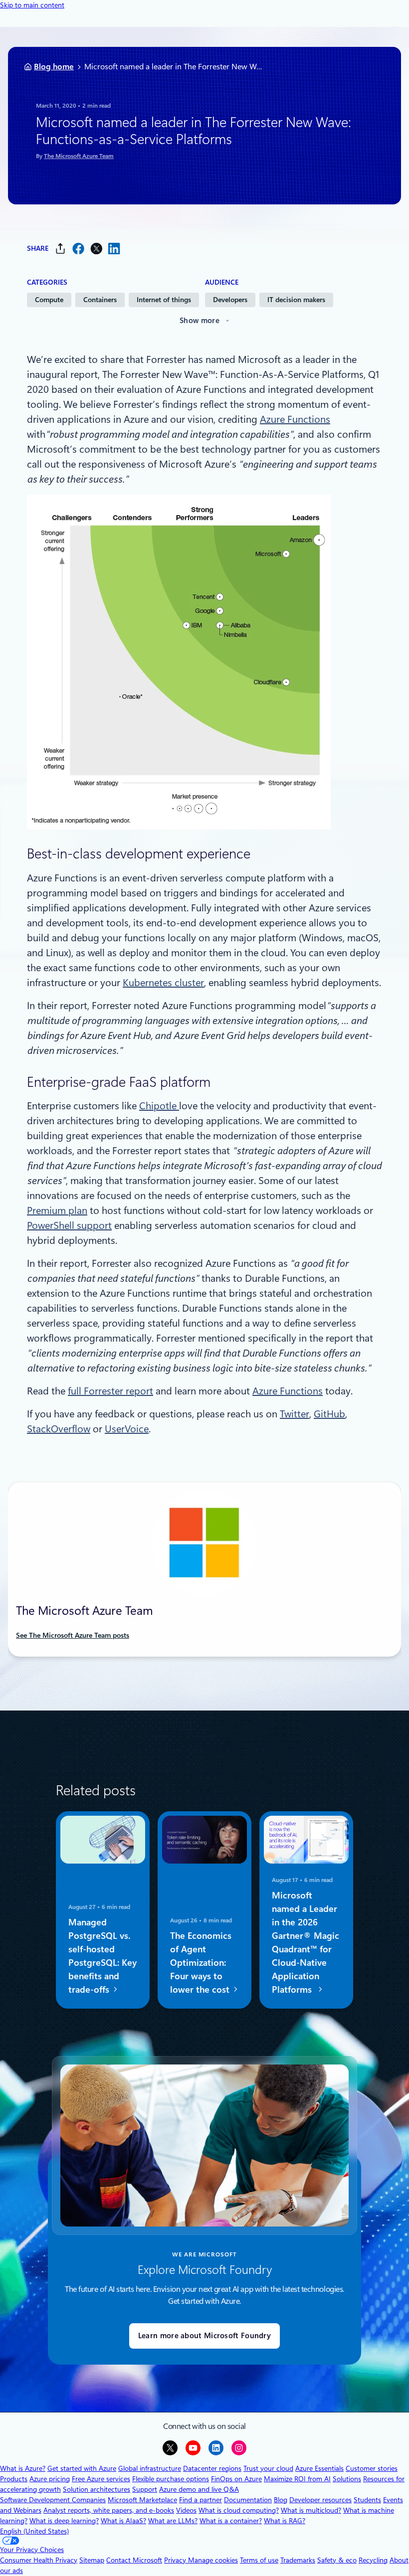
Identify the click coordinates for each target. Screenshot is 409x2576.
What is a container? (231, 2521)
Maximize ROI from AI (297, 2479)
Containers (100, 300)
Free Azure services (101, 2479)
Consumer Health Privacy (39, 2560)
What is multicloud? (311, 2510)
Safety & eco (337, 2560)
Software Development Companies (53, 2500)
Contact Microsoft (134, 2560)
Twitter (295, 1414)
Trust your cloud (268, 2468)
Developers (230, 300)
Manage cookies (213, 2560)
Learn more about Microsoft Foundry (204, 2336)
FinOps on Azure (236, 2479)
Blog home (54, 67)
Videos (186, 2510)
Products (14, 2479)
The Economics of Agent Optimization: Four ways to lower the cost (201, 1962)
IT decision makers (296, 300)
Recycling (373, 2560)
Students (367, 2500)
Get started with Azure (82, 2468)
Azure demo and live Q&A (199, 2489)
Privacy (176, 2560)
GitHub (329, 1414)
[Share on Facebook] (78, 249)
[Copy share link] (60, 249)
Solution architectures (97, 2489)
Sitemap (92, 2560)
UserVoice (127, 1429)
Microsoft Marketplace (142, 2500)
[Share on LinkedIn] (114, 249)
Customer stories (372, 2468)
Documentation (248, 2500)
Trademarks (298, 2560)
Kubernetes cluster (163, 983)
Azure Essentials (319, 2468)
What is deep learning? (64, 2521)
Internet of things (164, 300)
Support (145, 2489)
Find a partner (201, 2500)
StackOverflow (59, 1429)
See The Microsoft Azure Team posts (73, 1635)
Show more (200, 321)
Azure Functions (295, 419)
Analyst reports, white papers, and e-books (109, 2510)
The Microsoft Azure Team (79, 156)
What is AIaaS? (123, 2521)
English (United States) (34, 2531)
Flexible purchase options (171, 2479)
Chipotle (159, 1106)
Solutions (347, 2479)
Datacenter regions (212, 2468)
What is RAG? (285, 2521)
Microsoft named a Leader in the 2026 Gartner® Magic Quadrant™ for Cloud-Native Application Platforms (306, 1942)
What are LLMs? (173, 2521)
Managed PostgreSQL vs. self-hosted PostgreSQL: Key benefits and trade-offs (102, 1955)
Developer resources (320, 2500)
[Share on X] (96, 249)
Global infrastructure (150, 2468)
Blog (281, 2500)
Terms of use (259, 2560)
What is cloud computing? (239, 2510)
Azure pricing (50, 2479)
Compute (49, 300)
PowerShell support (69, 1225)
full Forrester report (110, 1391)
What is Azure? (23, 2468)
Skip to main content (32, 5)
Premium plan (57, 1210)
